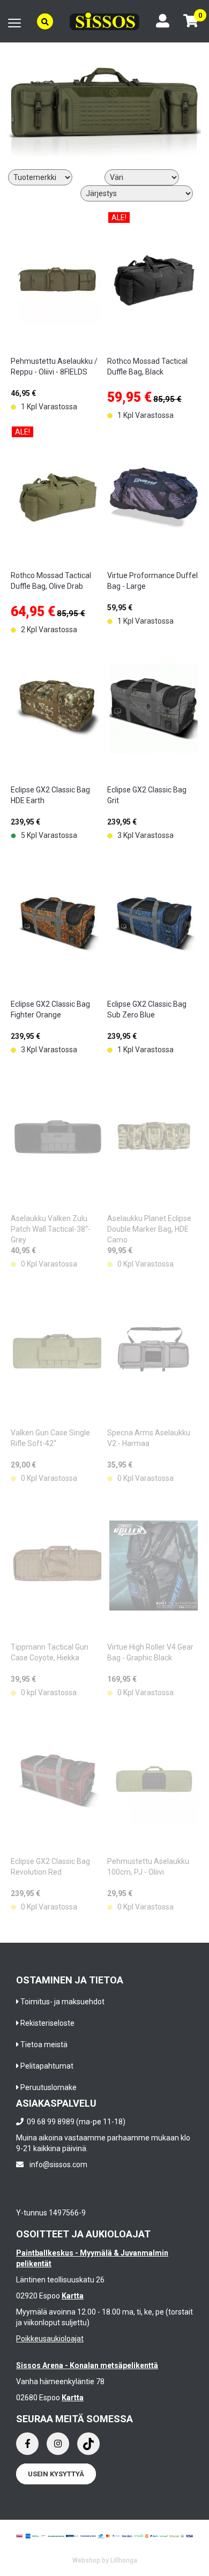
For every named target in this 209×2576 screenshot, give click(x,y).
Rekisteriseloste (47, 2023)
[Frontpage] (104, 21)
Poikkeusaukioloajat (50, 2339)
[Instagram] (58, 2444)
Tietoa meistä (44, 2045)
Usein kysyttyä (56, 2474)
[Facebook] (27, 2444)
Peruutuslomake (48, 2087)
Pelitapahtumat (47, 2066)
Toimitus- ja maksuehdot (62, 2002)
